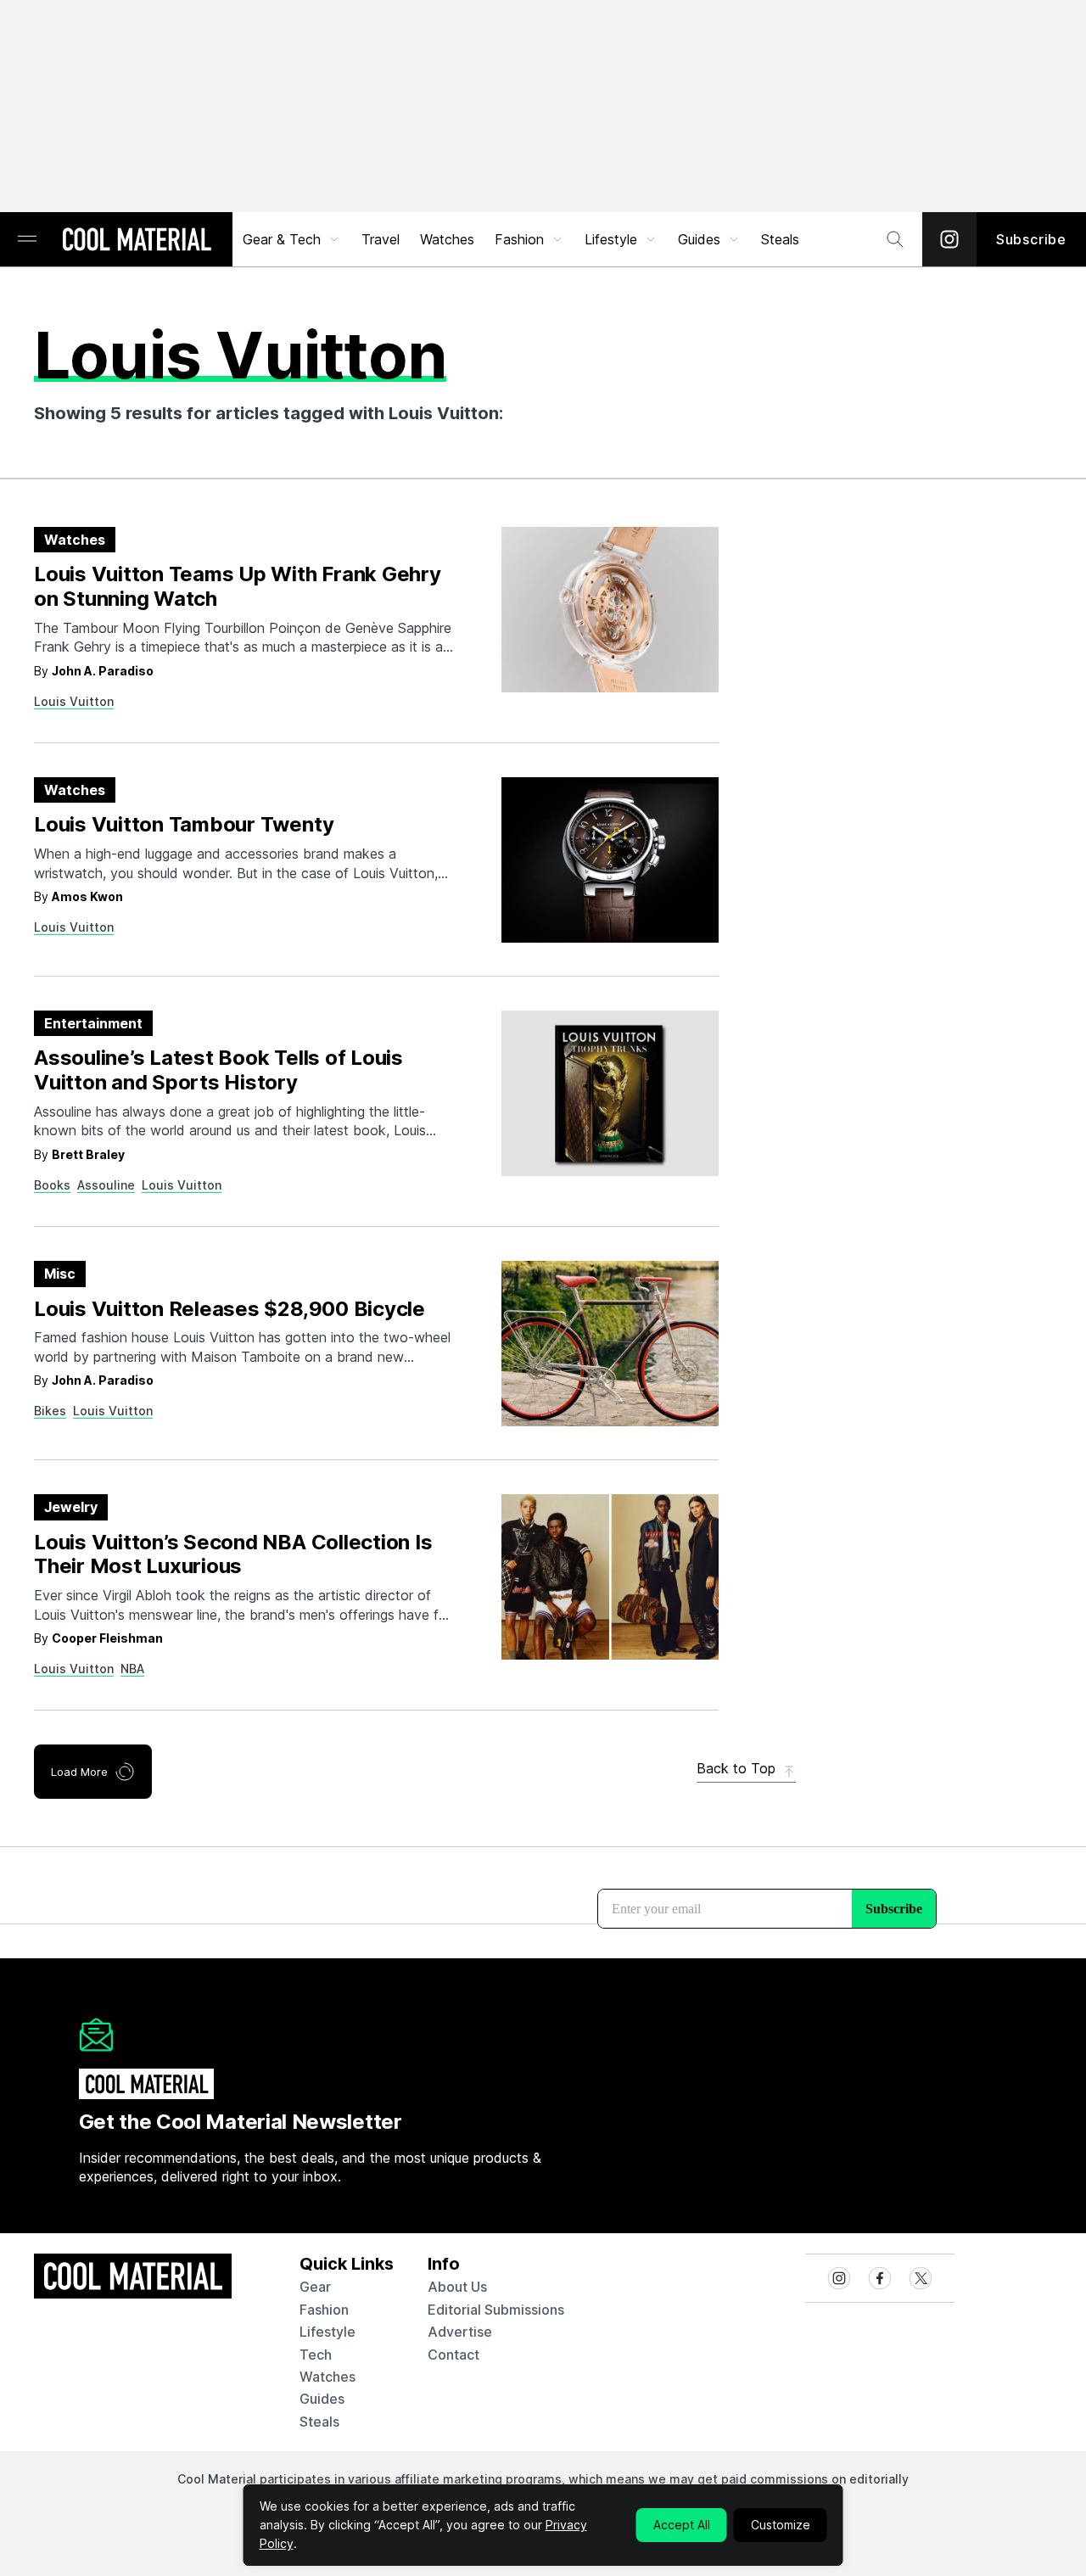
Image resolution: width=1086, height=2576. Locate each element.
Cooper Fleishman (107, 1638)
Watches (447, 239)
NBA (132, 1669)
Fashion (519, 239)
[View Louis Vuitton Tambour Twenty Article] (610, 860)
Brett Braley (88, 1154)
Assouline (106, 1185)
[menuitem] (292, 239)
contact (453, 2355)
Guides (699, 239)
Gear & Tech (282, 239)
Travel (381, 239)
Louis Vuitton (74, 701)
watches (327, 2377)
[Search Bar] (895, 239)
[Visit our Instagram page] (949, 239)
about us (457, 2287)
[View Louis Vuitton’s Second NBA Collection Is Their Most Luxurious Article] (610, 1577)
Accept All (682, 2525)
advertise (460, 2332)
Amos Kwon (87, 896)
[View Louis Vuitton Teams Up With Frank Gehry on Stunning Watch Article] (610, 610)
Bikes (50, 1411)
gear (315, 2287)
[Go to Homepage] (137, 241)
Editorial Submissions (496, 2310)
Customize (781, 2525)
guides (322, 2399)
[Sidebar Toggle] (27, 240)
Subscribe (1031, 239)
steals (780, 239)
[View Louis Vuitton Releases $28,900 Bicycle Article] (610, 1344)
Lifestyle (611, 239)
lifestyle (327, 2332)
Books (52, 1185)
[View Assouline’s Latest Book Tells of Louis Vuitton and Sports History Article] (610, 1093)
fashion (324, 2310)
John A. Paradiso (103, 671)
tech (316, 2355)
